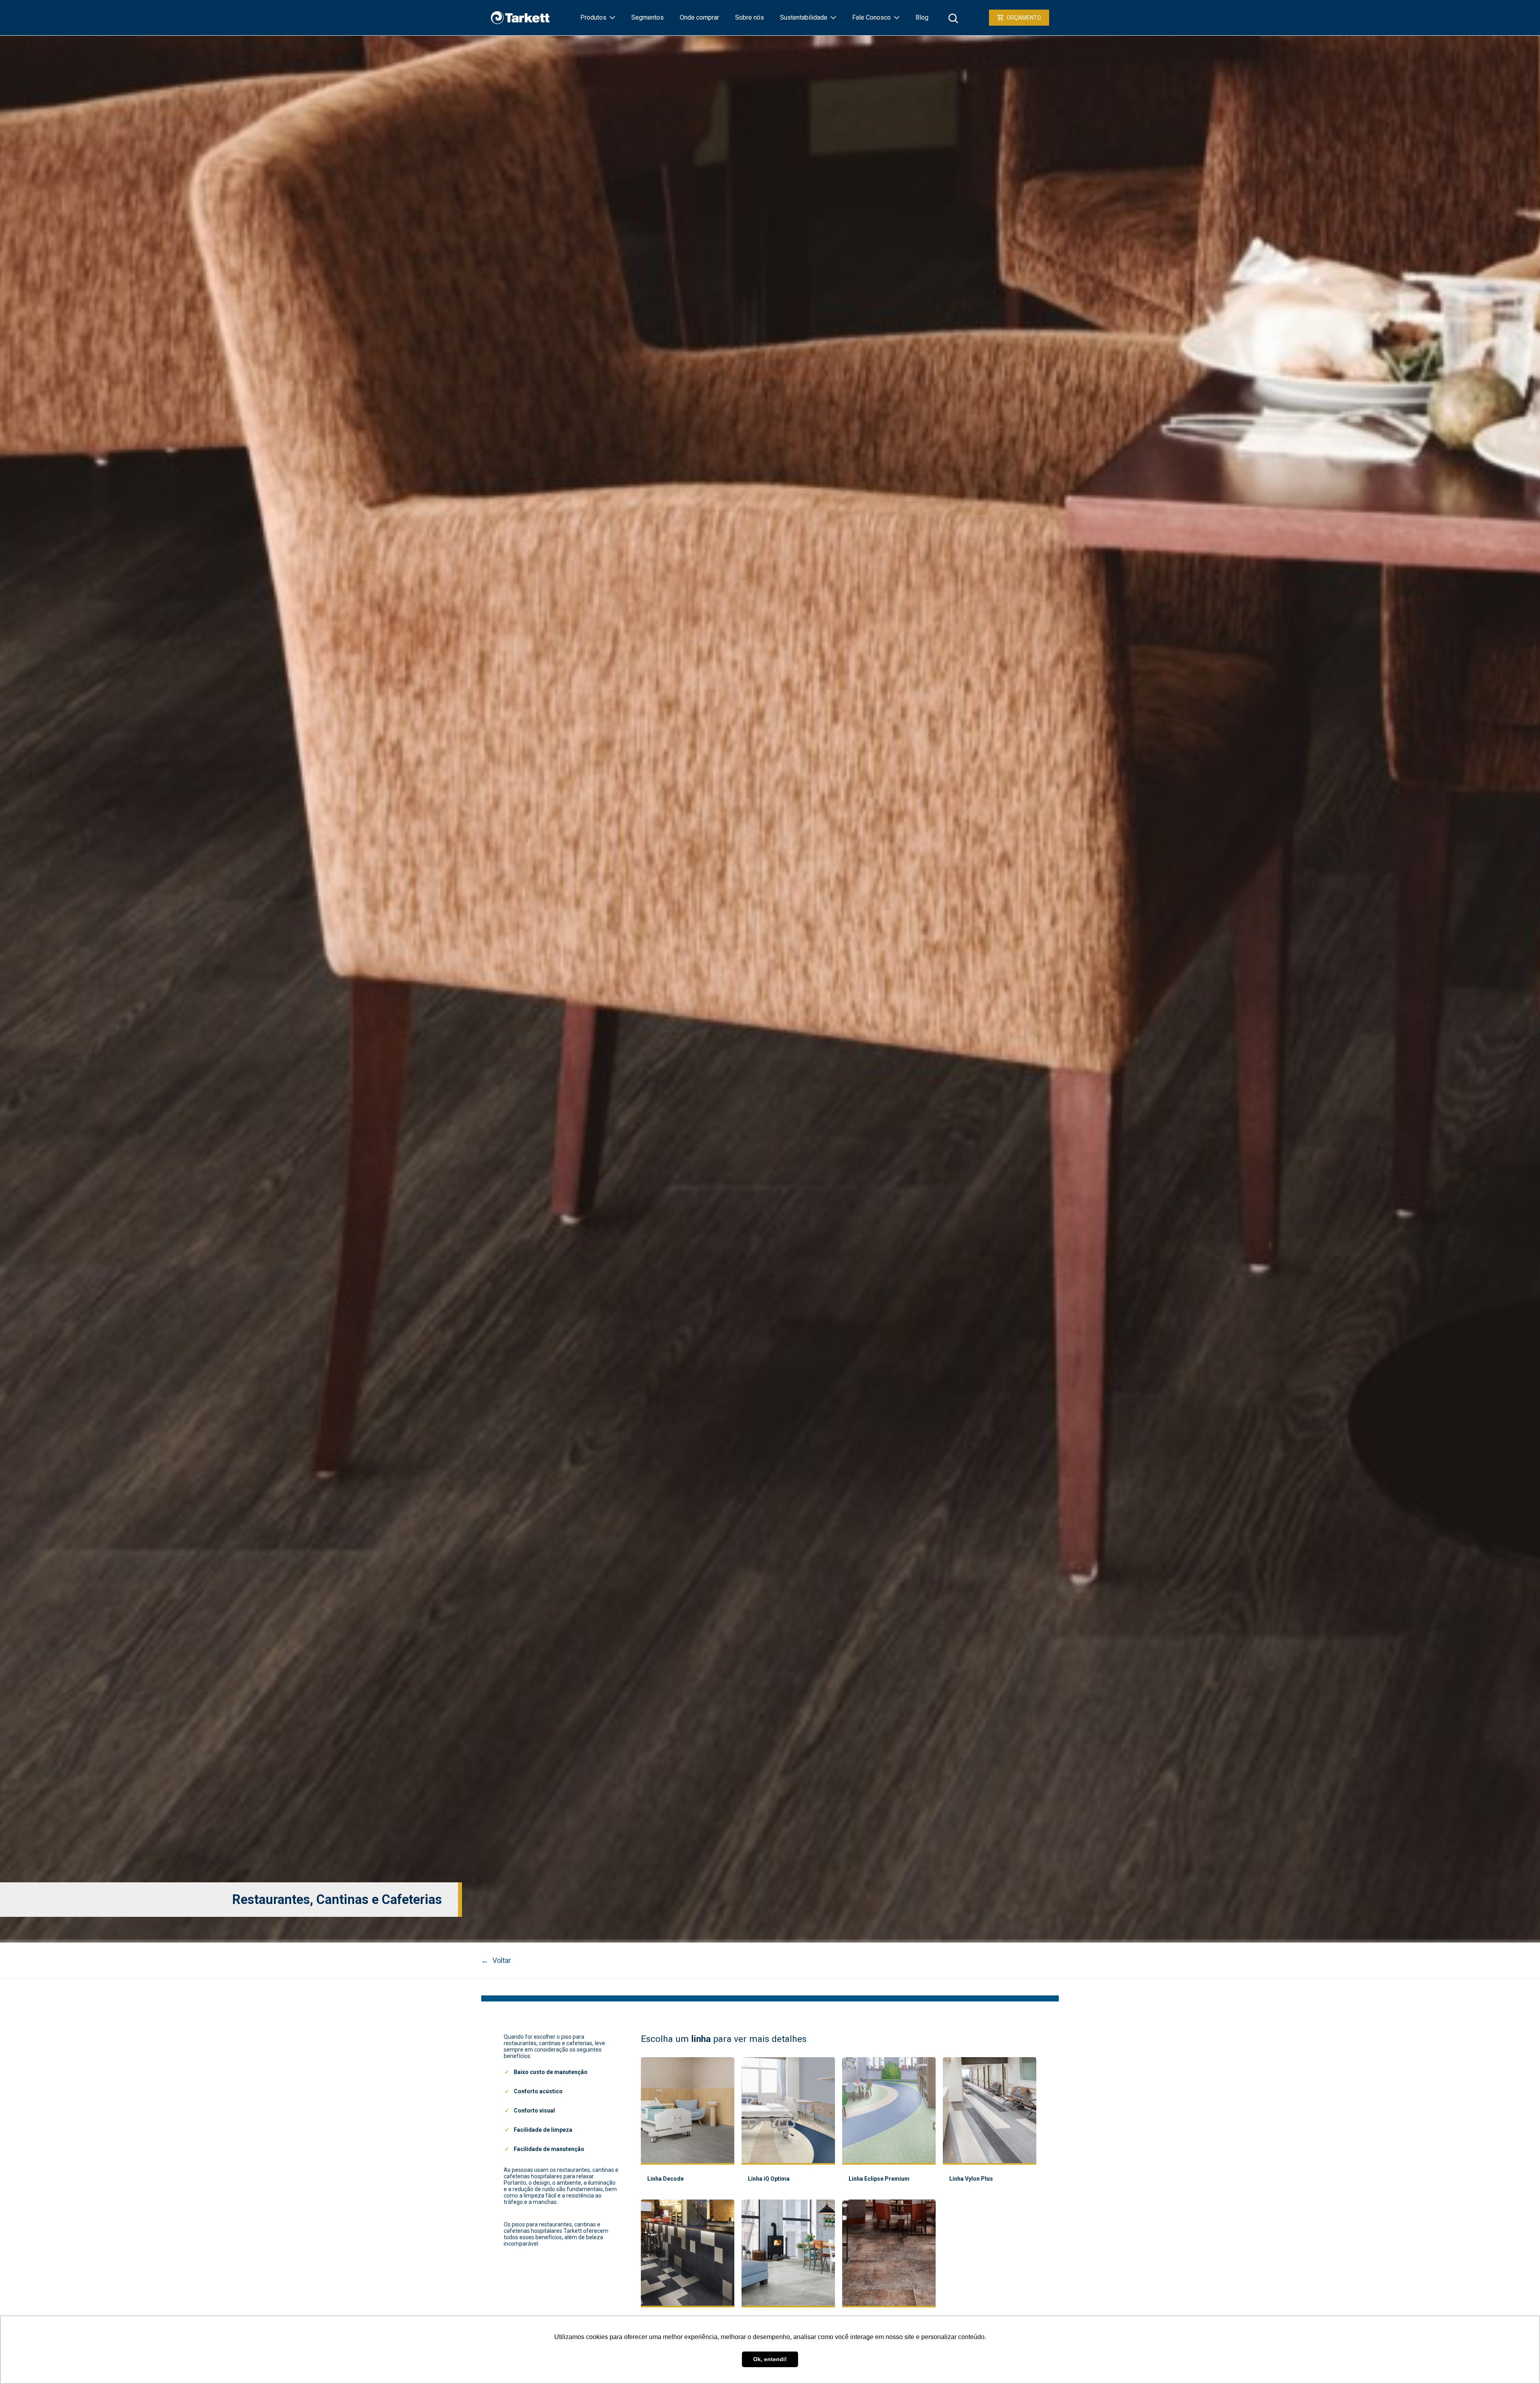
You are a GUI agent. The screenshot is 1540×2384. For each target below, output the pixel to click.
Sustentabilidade (804, 17)
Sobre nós (750, 17)
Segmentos (647, 17)
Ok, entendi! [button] (770, 2359)
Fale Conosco (871, 17)
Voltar (496, 1960)
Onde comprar (699, 17)
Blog (922, 17)
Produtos (593, 17)
